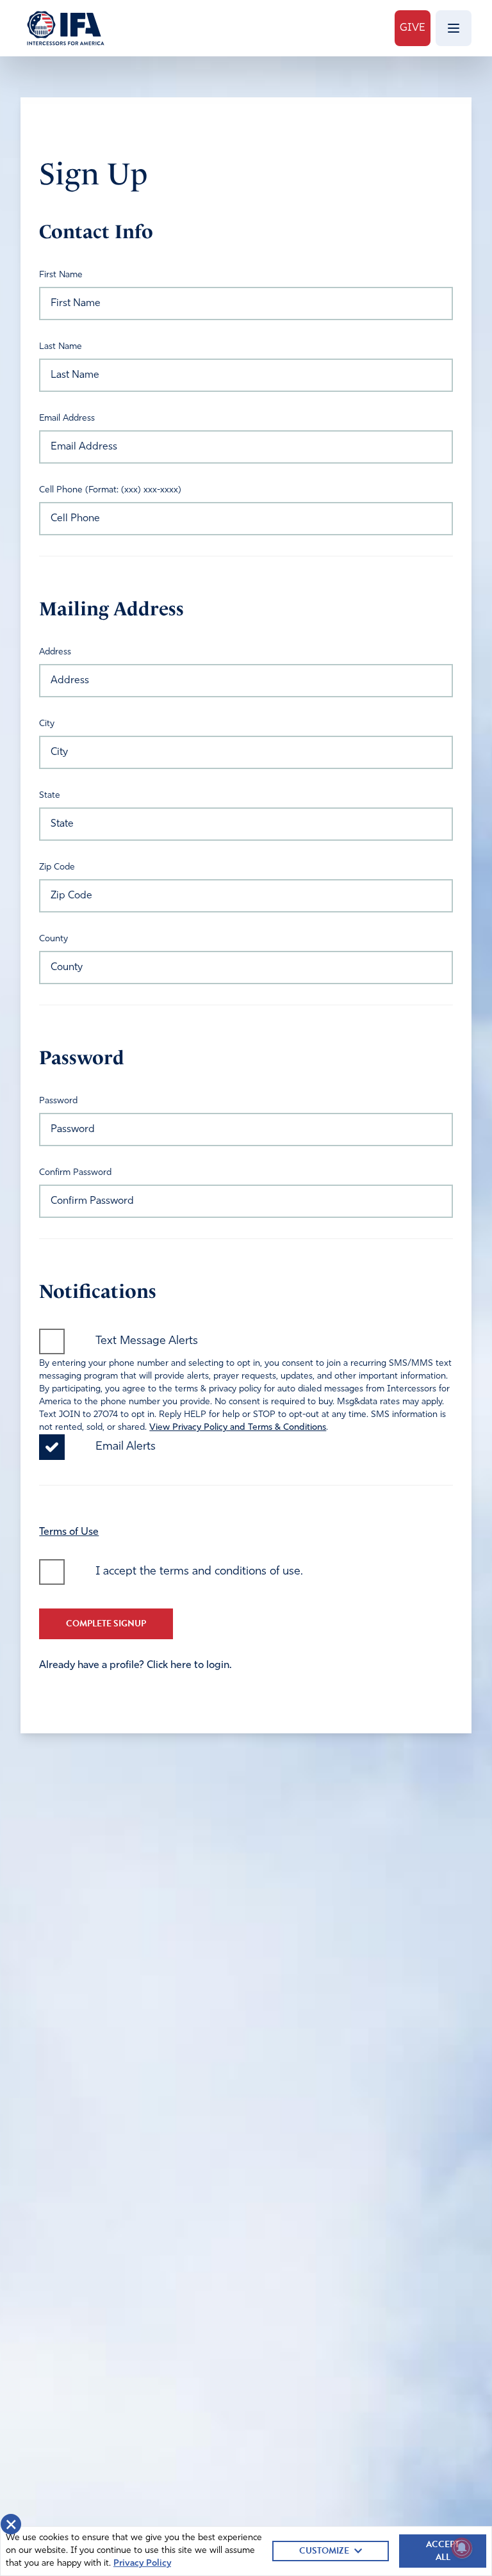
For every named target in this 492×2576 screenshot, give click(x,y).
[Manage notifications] (462, 2548)
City (47, 724)
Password (58, 1101)
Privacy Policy (142, 2564)
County (53, 939)
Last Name (61, 347)
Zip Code (57, 867)
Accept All (443, 2551)
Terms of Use (69, 1532)
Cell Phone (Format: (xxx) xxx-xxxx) (110, 490)
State (50, 796)
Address (55, 652)
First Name (61, 275)
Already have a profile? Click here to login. (135, 1665)
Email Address (67, 418)
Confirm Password (75, 1173)
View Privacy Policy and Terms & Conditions (238, 1428)
